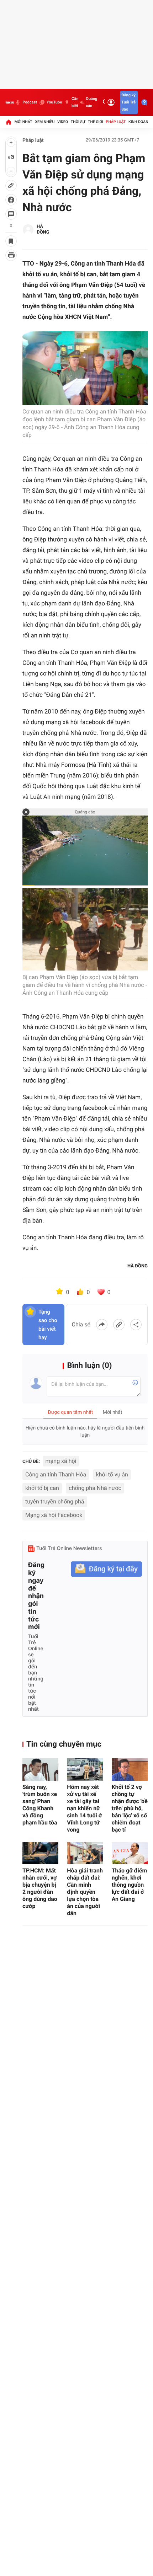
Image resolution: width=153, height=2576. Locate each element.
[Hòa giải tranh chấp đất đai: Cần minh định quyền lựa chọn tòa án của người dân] (85, 1853)
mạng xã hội (61, 1461)
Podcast (30, 102)
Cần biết (75, 102)
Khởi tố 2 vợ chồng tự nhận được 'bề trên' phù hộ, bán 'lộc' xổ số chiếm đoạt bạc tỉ (130, 1808)
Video (63, 122)
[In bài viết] (11, 255)
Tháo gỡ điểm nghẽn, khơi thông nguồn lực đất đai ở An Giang (130, 1885)
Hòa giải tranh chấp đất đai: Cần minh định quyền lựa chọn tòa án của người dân (85, 1892)
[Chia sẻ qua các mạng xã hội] (136, 1325)
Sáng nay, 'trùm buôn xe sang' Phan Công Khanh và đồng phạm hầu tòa (40, 1805)
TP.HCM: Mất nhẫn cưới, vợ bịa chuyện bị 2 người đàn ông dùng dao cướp (40, 1888)
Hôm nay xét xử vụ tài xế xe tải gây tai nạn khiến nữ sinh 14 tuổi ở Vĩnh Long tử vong (84, 1808)
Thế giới (96, 122)
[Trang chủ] (9, 122)
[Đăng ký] (106, 1569)
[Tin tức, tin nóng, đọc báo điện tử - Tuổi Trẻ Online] (10, 102)
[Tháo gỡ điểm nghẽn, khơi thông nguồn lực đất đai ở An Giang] (130, 1853)
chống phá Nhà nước (95, 1488)
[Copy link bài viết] (119, 1325)
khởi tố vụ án (112, 1474)
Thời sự (78, 122)
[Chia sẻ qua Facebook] (102, 1325)
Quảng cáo (91, 102)
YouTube (54, 102)
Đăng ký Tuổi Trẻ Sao (128, 102)
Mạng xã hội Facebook (54, 1515)
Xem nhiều (45, 122)
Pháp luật (116, 122)
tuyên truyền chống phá (55, 1501)
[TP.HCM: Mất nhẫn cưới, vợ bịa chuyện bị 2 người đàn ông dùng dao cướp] (40, 1853)
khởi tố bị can (42, 1488)
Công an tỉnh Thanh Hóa (56, 1474)
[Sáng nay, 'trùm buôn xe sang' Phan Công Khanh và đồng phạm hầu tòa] (40, 1769)
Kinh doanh (140, 122)
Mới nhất (23, 122)
